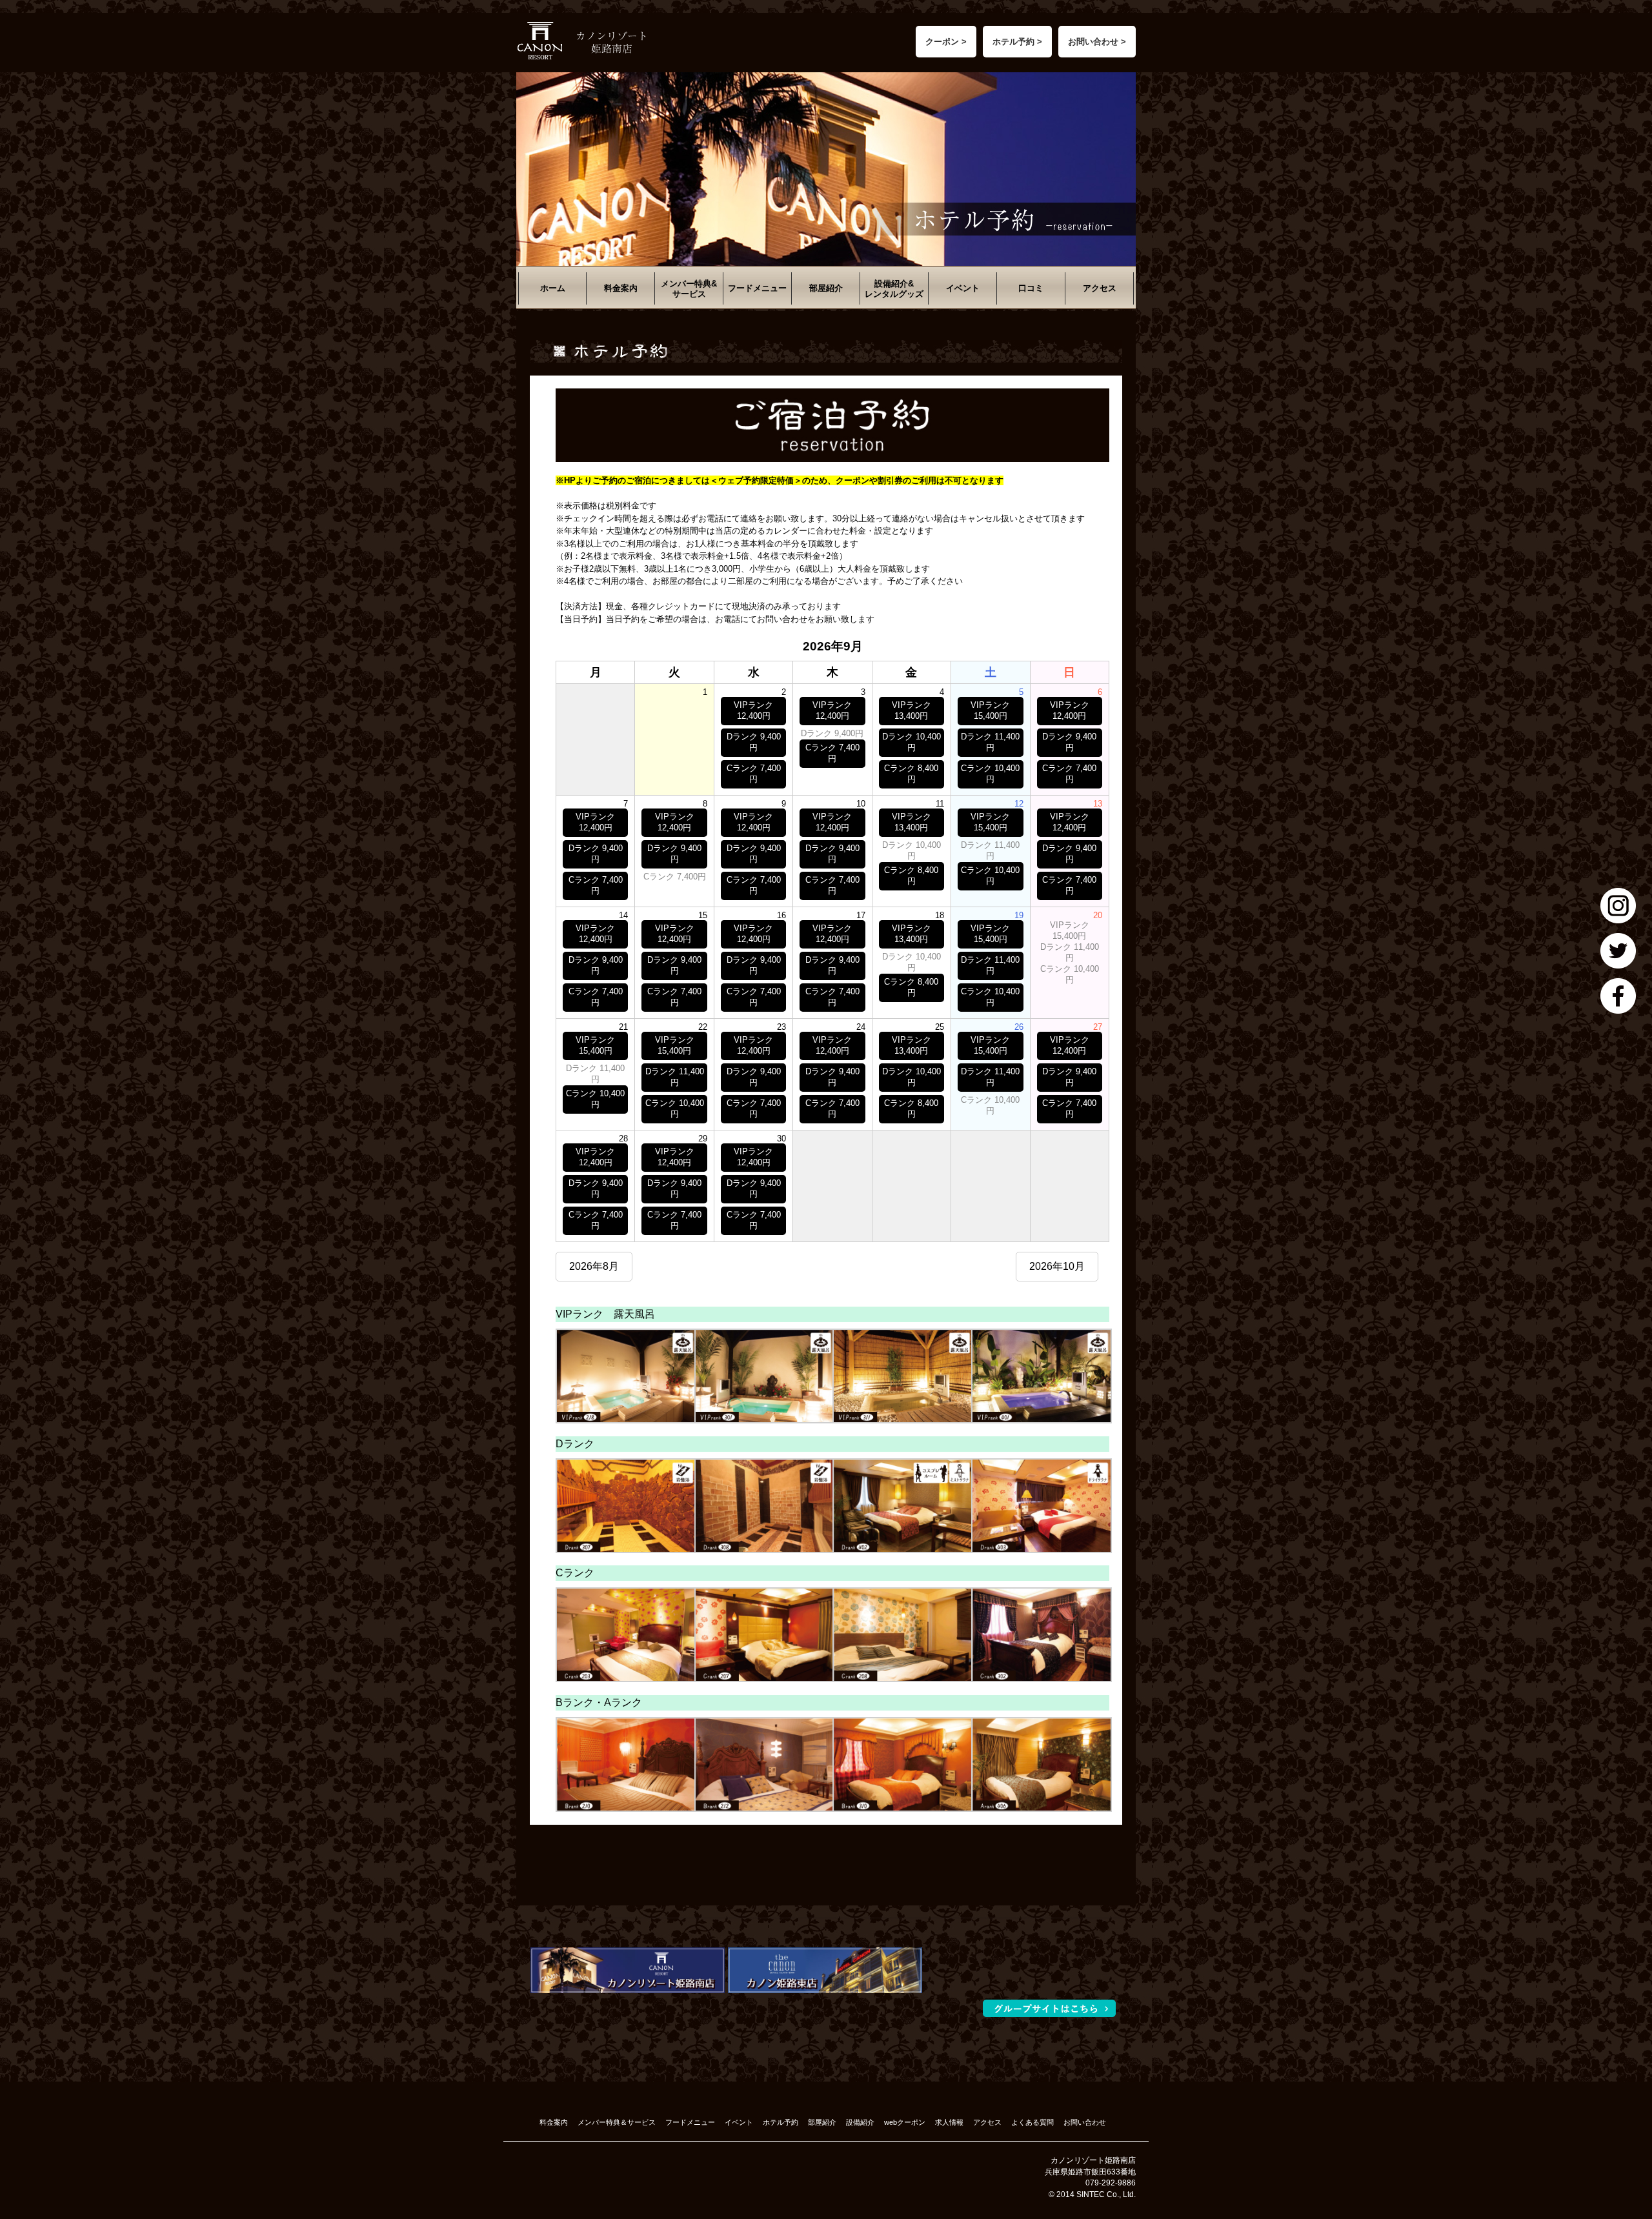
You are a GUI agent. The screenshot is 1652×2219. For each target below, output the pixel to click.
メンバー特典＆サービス (617, 2122)
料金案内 (621, 288)
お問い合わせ (1085, 2122)
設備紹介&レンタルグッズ (894, 289)
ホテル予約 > (1017, 42)
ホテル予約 (781, 2122)
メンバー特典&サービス (689, 289)
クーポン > (946, 42)
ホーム (553, 288)
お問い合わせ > (1097, 42)
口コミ (1031, 288)
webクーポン (905, 2122)
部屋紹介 (826, 288)
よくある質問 (1032, 2122)
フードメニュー (757, 288)
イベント (963, 288)
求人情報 (949, 2122)
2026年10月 (1057, 1266)
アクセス (1100, 288)
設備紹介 (860, 2122)
